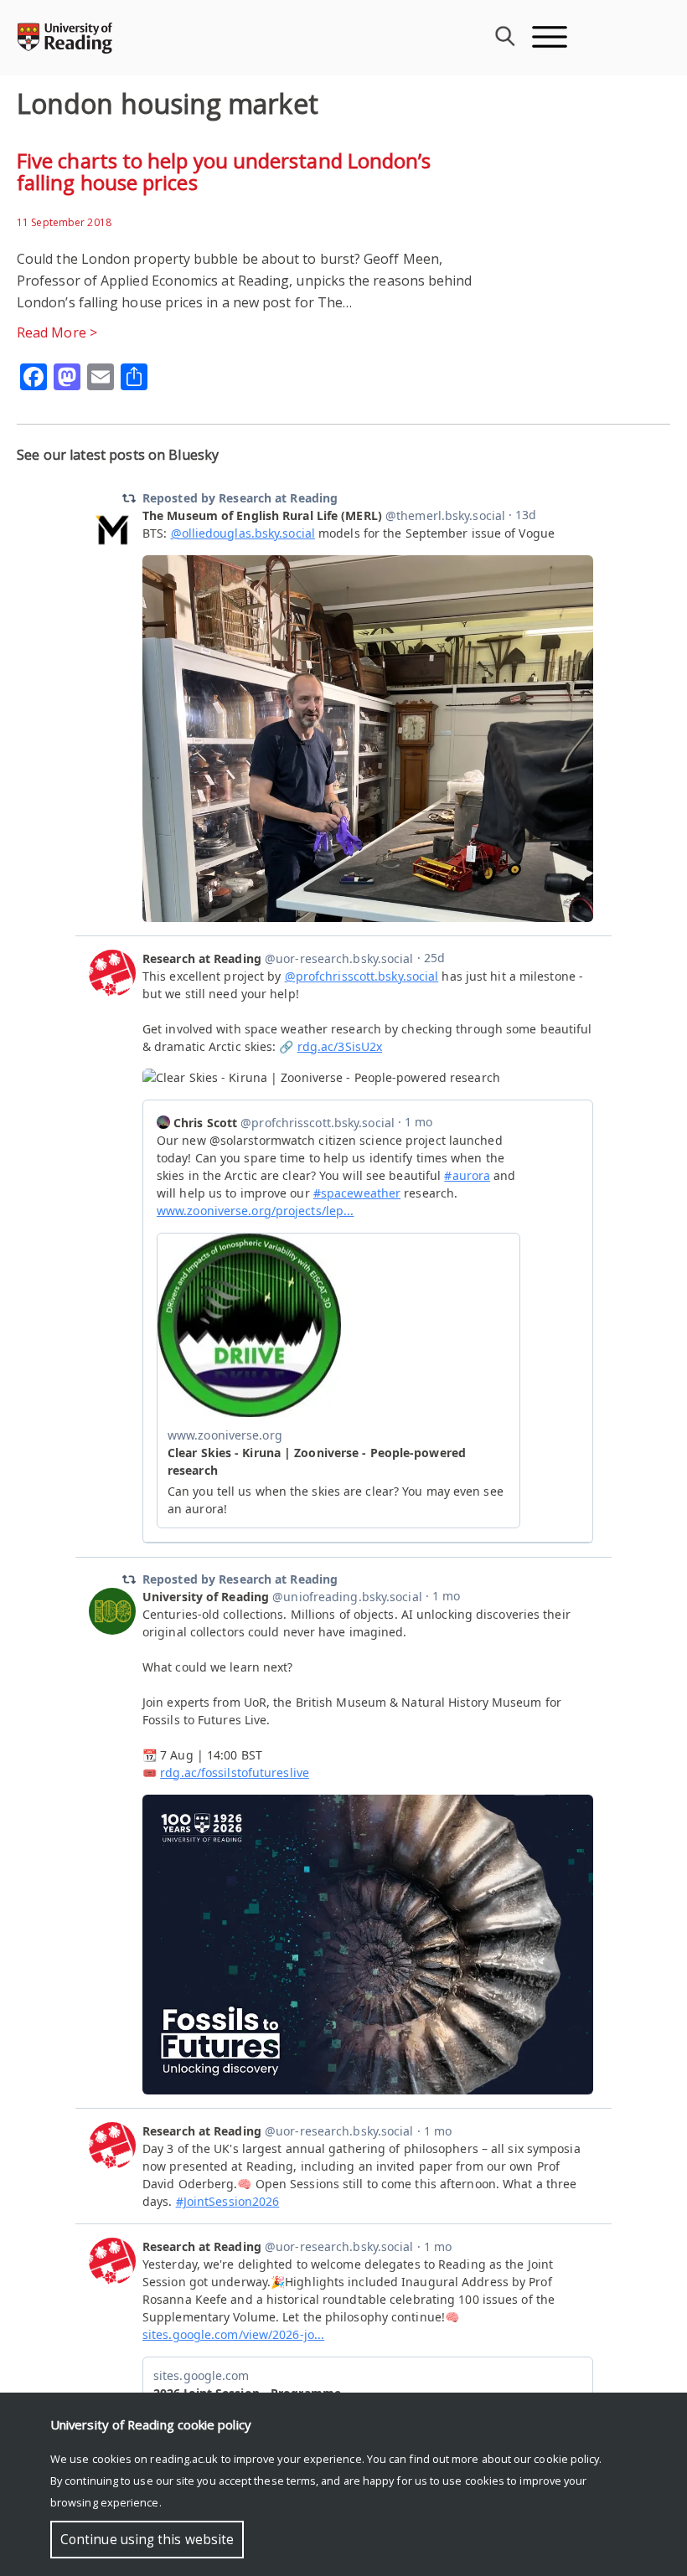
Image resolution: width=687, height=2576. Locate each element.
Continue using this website (147, 2540)
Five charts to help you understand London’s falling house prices (224, 171)
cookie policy (566, 2459)
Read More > (57, 332)
